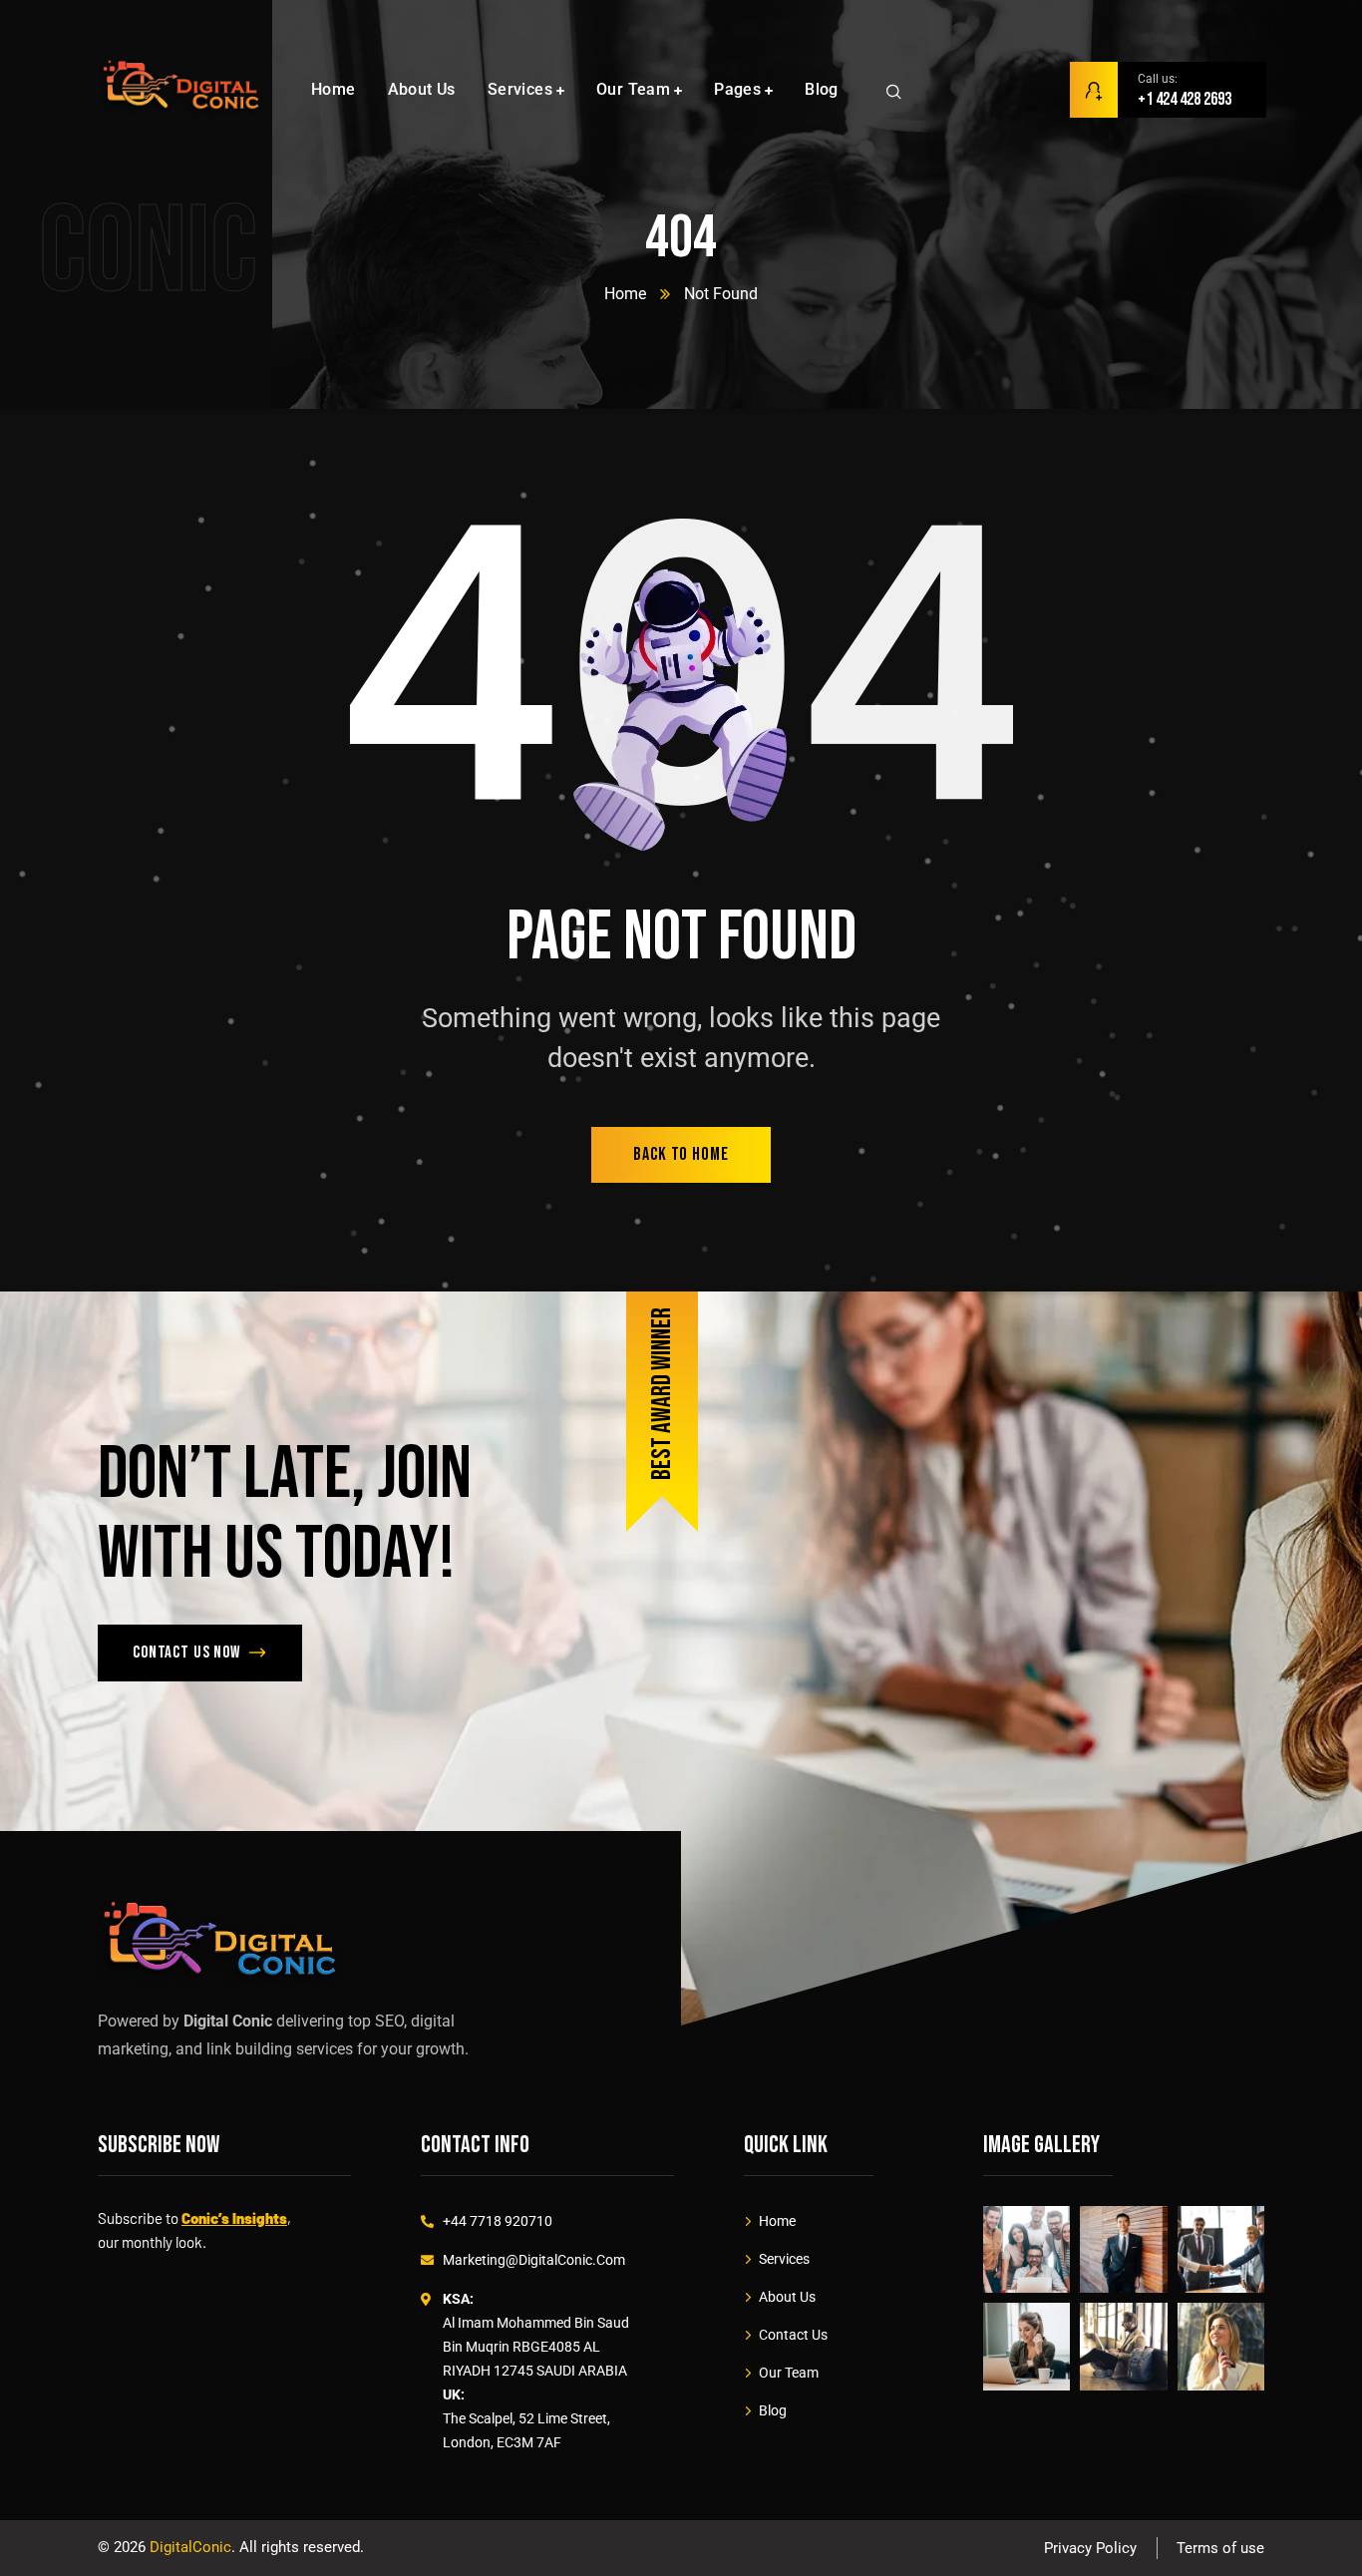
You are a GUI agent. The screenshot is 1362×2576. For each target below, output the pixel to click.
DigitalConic (190, 2547)
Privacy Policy (1090, 2548)
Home (625, 294)
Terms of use (1220, 2548)
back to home (681, 1154)
